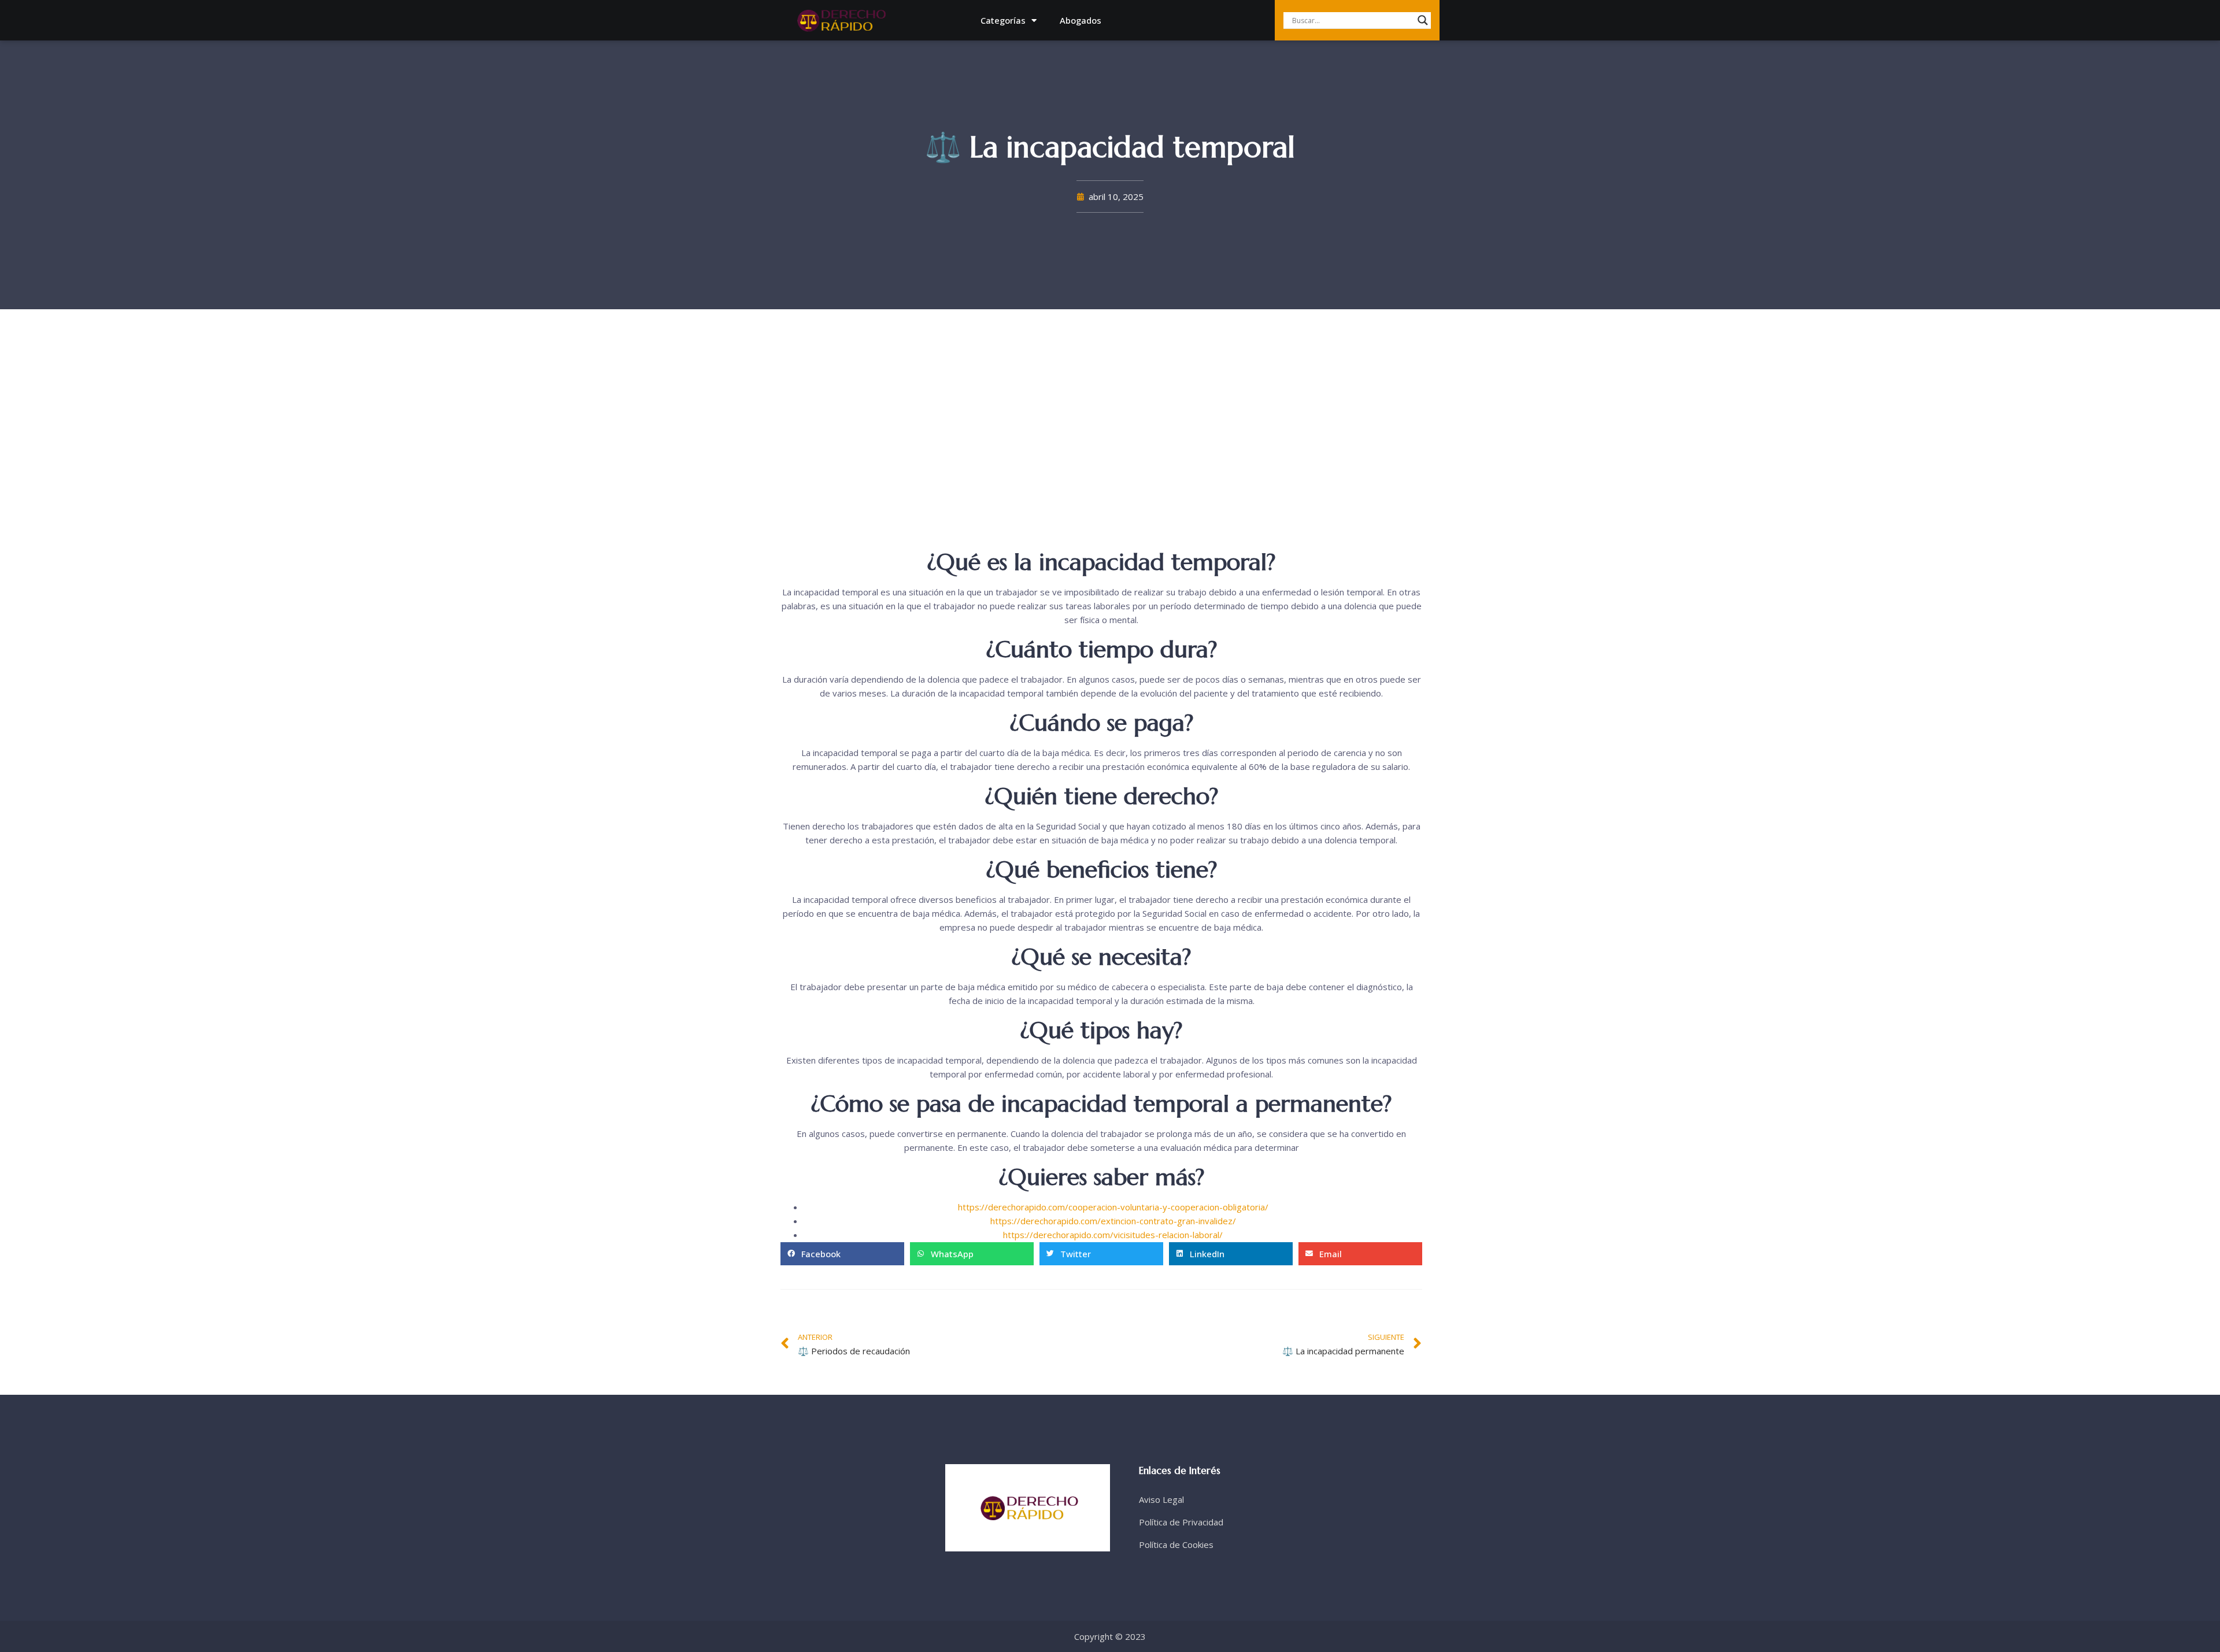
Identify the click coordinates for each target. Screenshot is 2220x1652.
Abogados (1081, 20)
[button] (842, 1254)
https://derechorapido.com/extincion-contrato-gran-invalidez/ (1113, 1221)
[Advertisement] (1101, 458)
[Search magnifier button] (1423, 20)
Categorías (1003, 20)
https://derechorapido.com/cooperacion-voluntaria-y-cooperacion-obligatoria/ (1113, 1207)
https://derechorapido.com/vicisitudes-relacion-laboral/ (1113, 1235)
